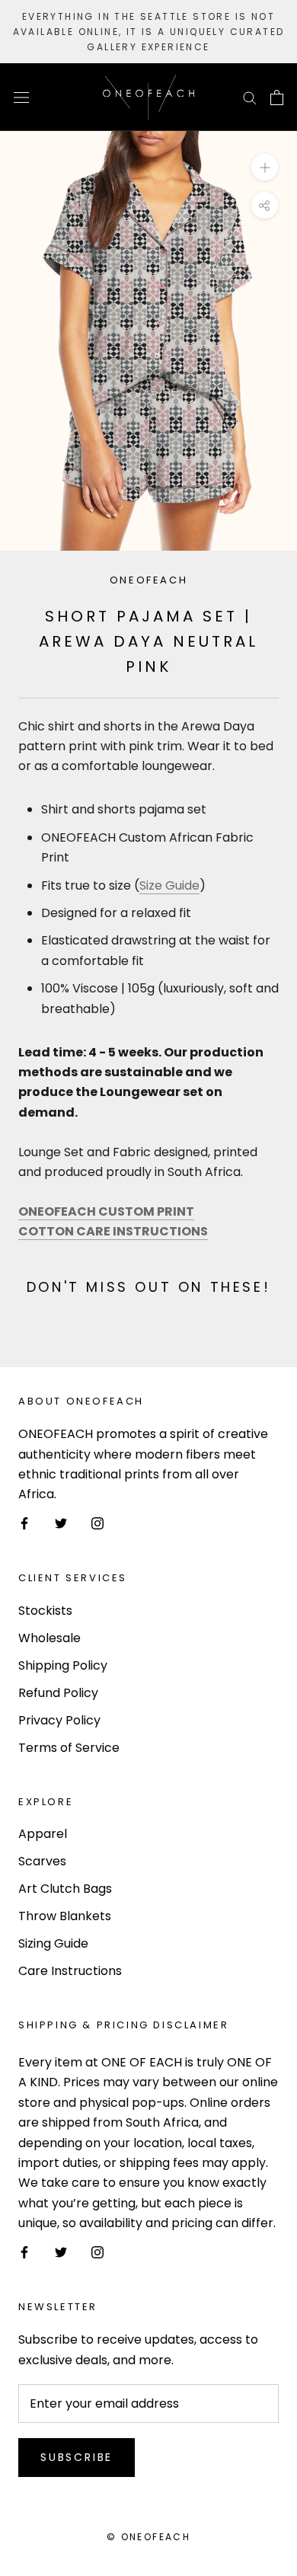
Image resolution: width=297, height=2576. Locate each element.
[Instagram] (97, 1523)
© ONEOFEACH (148, 2537)
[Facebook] (24, 1523)
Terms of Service (69, 1748)
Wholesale (49, 1638)
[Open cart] (277, 97)
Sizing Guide (53, 1943)
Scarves (42, 1861)
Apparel (43, 1834)
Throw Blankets (65, 1916)
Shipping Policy (63, 1665)
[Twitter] (61, 1523)
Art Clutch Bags (65, 1889)
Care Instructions (70, 1971)
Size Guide (169, 885)
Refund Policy (58, 1693)
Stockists (45, 1611)
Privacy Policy (59, 1720)
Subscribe (77, 2457)
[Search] (250, 97)
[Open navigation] (21, 97)
